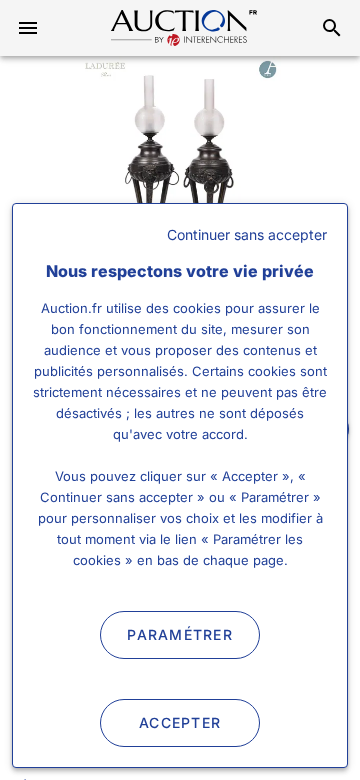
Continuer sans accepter (247, 234)
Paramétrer (180, 634)
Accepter (180, 722)
